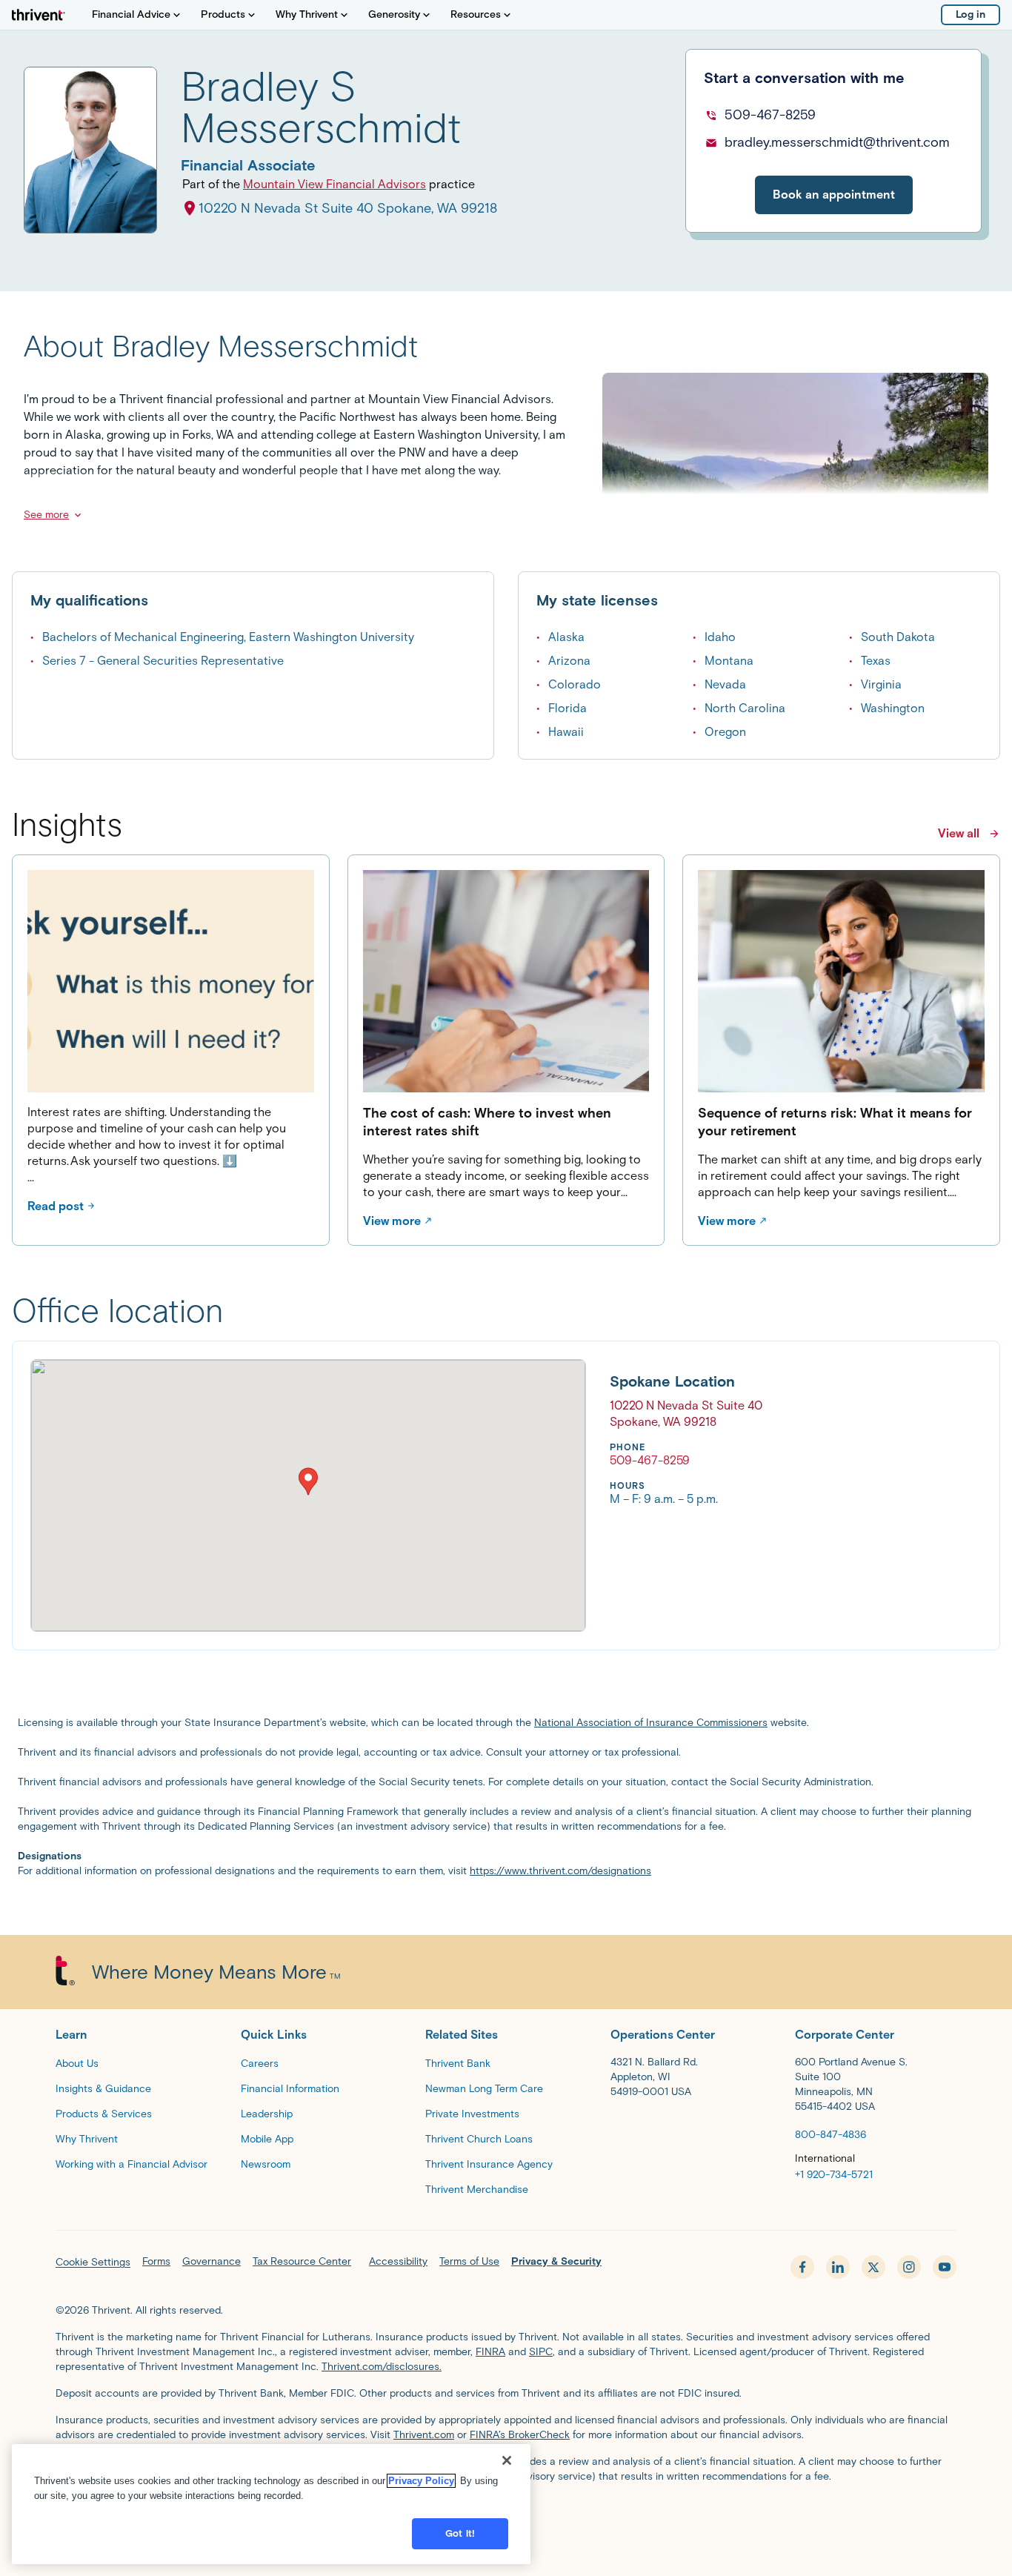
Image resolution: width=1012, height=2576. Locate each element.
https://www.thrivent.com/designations (560, 1871)
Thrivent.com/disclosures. (382, 2367)
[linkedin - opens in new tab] (838, 2267)
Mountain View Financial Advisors (334, 184)
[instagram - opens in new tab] (909, 2267)
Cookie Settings (93, 2262)
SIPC (541, 2352)
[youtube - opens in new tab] (945, 2267)
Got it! (460, 2533)
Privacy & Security (556, 2261)
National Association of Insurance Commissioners (651, 1723)
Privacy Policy (421, 2481)
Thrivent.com (424, 2435)
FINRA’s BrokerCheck (520, 2435)
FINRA (490, 2352)
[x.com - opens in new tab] (873, 2267)
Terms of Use (469, 2261)
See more (46, 515)
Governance (212, 2261)
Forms (156, 2261)
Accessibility (398, 2261)
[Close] (507, 2460)
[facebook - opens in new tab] (802, 2267)
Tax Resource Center (302, 2261)
